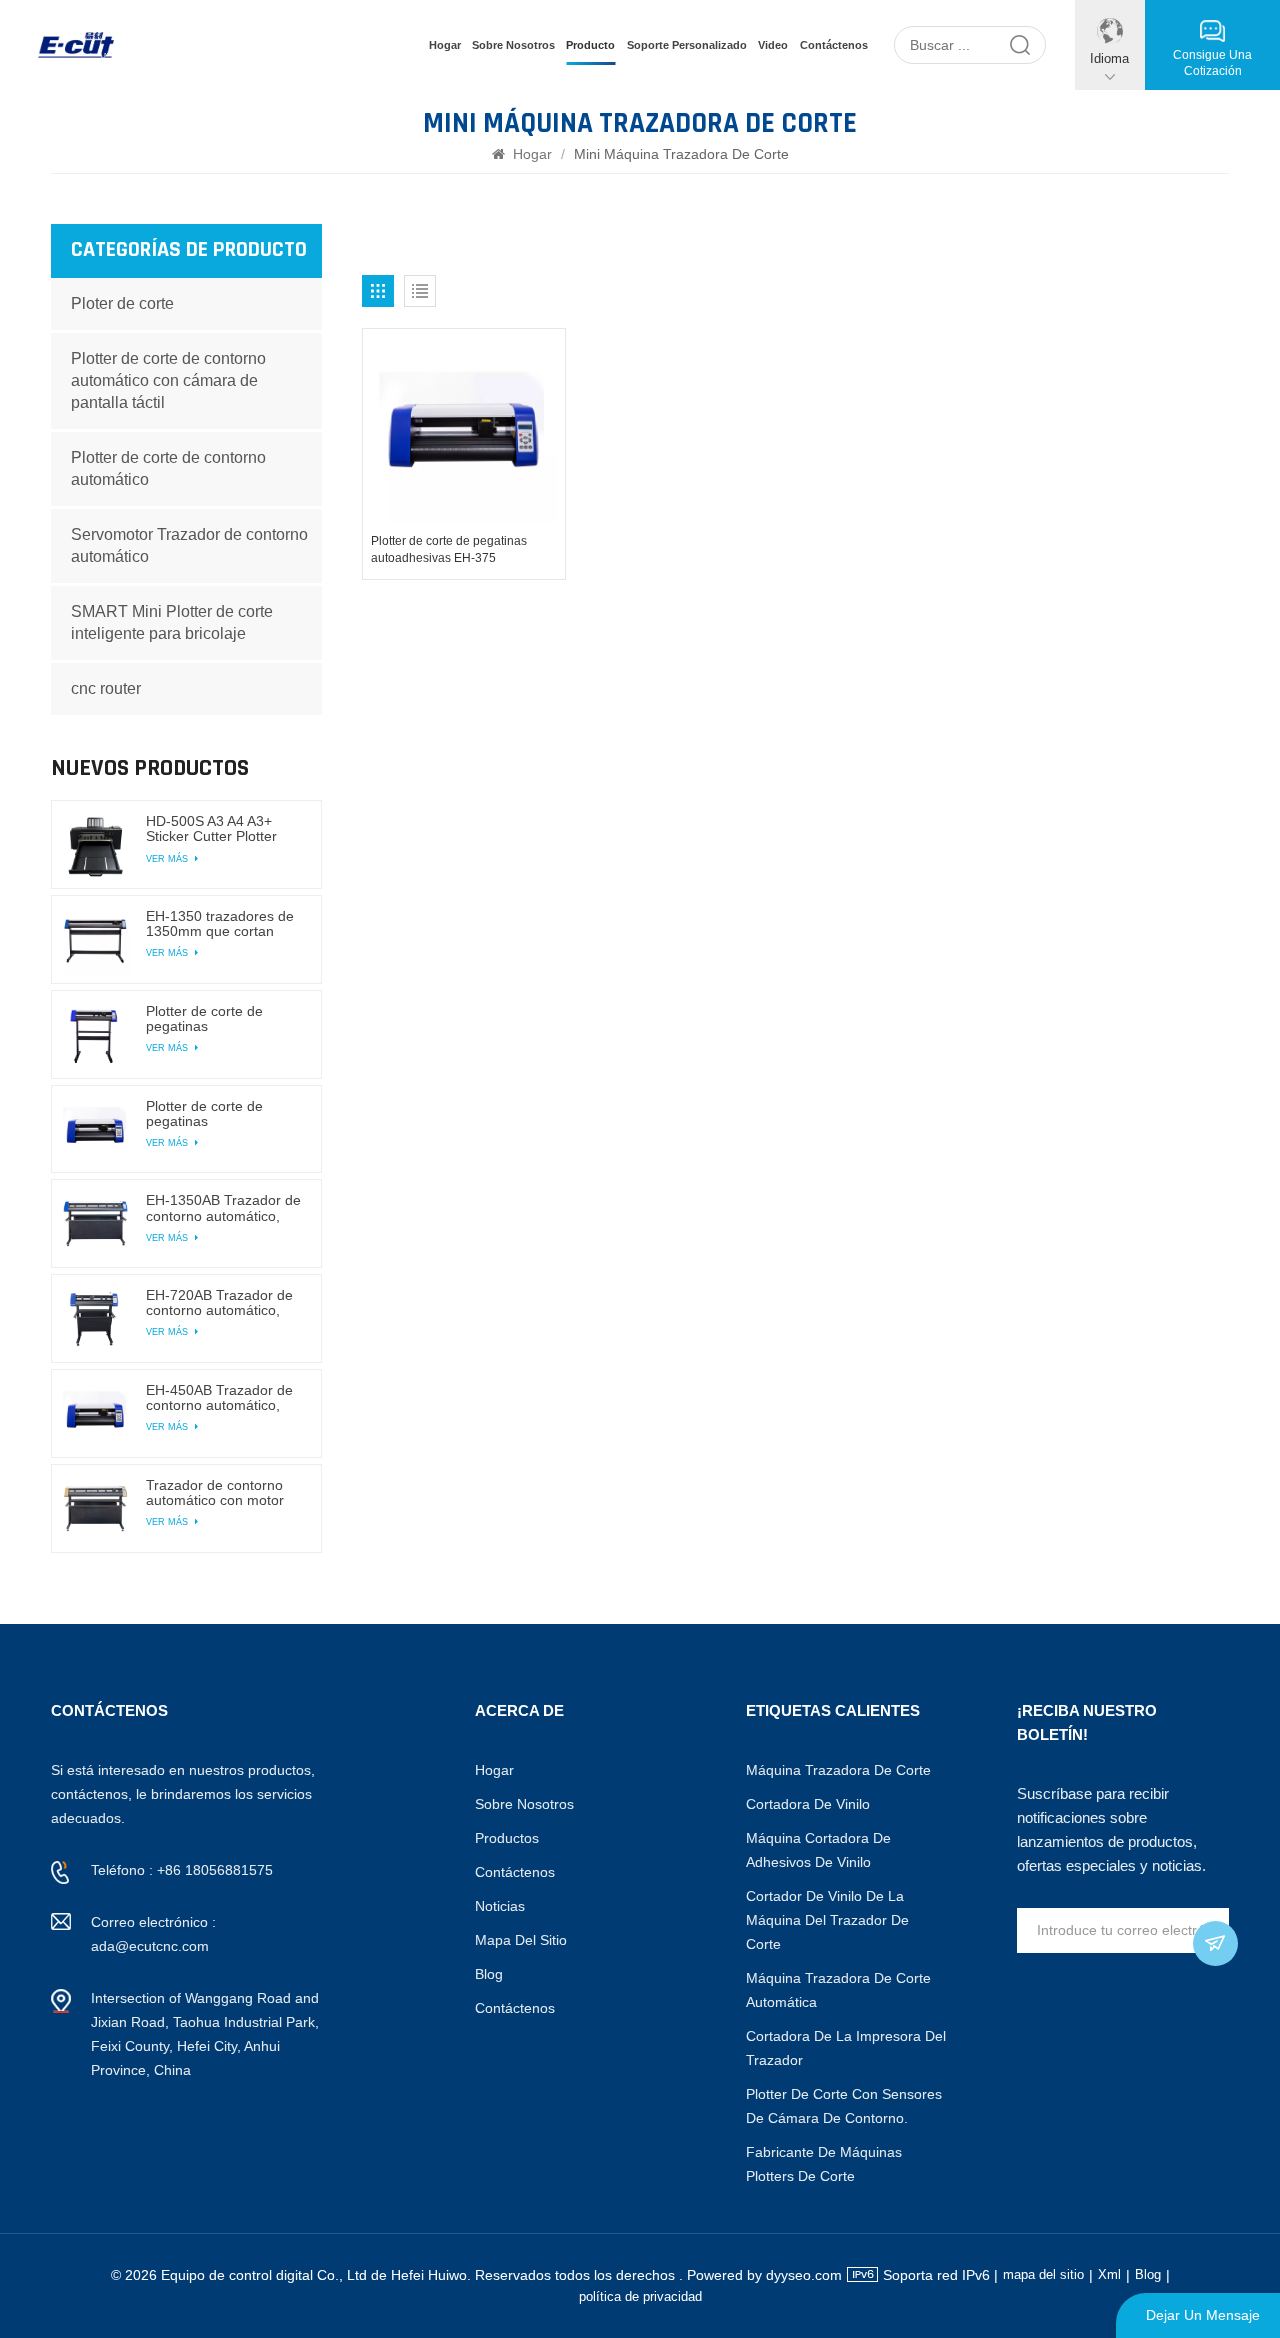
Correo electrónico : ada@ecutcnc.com (153, 1934)
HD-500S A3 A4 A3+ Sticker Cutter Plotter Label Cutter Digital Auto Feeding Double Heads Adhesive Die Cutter (222, 829)
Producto (590, 45)
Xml (1109, 2274)
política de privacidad (640, 2296)
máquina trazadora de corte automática (838, 1990)
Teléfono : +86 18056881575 (182, 1870)
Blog (489, 1974)
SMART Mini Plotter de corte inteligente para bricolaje (172, 622)
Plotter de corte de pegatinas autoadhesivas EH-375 (449, 549)
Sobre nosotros (513, 45)
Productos (507, 1838)
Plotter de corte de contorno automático (168, 468)
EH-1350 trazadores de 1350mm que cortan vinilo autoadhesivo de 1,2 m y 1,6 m (220, 924)
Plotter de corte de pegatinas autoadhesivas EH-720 (218, 1019)
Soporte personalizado (687, 45)
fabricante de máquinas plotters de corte (824, 2164)
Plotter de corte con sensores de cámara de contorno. (844, 2106)
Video (773, 45)
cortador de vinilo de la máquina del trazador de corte (827, 1920)
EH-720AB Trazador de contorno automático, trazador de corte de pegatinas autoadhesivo (221, 1303)
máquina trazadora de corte (838, 1770)
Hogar (445, 45)
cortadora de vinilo (808, 1804)
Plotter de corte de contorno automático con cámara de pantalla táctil (168, 380)
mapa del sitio (521, 1940)
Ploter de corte (122, 303)
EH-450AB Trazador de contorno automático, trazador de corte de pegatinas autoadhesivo (221, 1398)
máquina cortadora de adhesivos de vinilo (818, 1850)
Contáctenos (834, 45)
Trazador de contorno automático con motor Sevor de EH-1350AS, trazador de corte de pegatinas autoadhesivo (221, 1493)
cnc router (106, 688)
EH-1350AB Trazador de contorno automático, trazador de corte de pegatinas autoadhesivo (223, 1208)
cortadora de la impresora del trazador (846, 2048)
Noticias (500, 1906)
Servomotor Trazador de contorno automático (189, 545)
